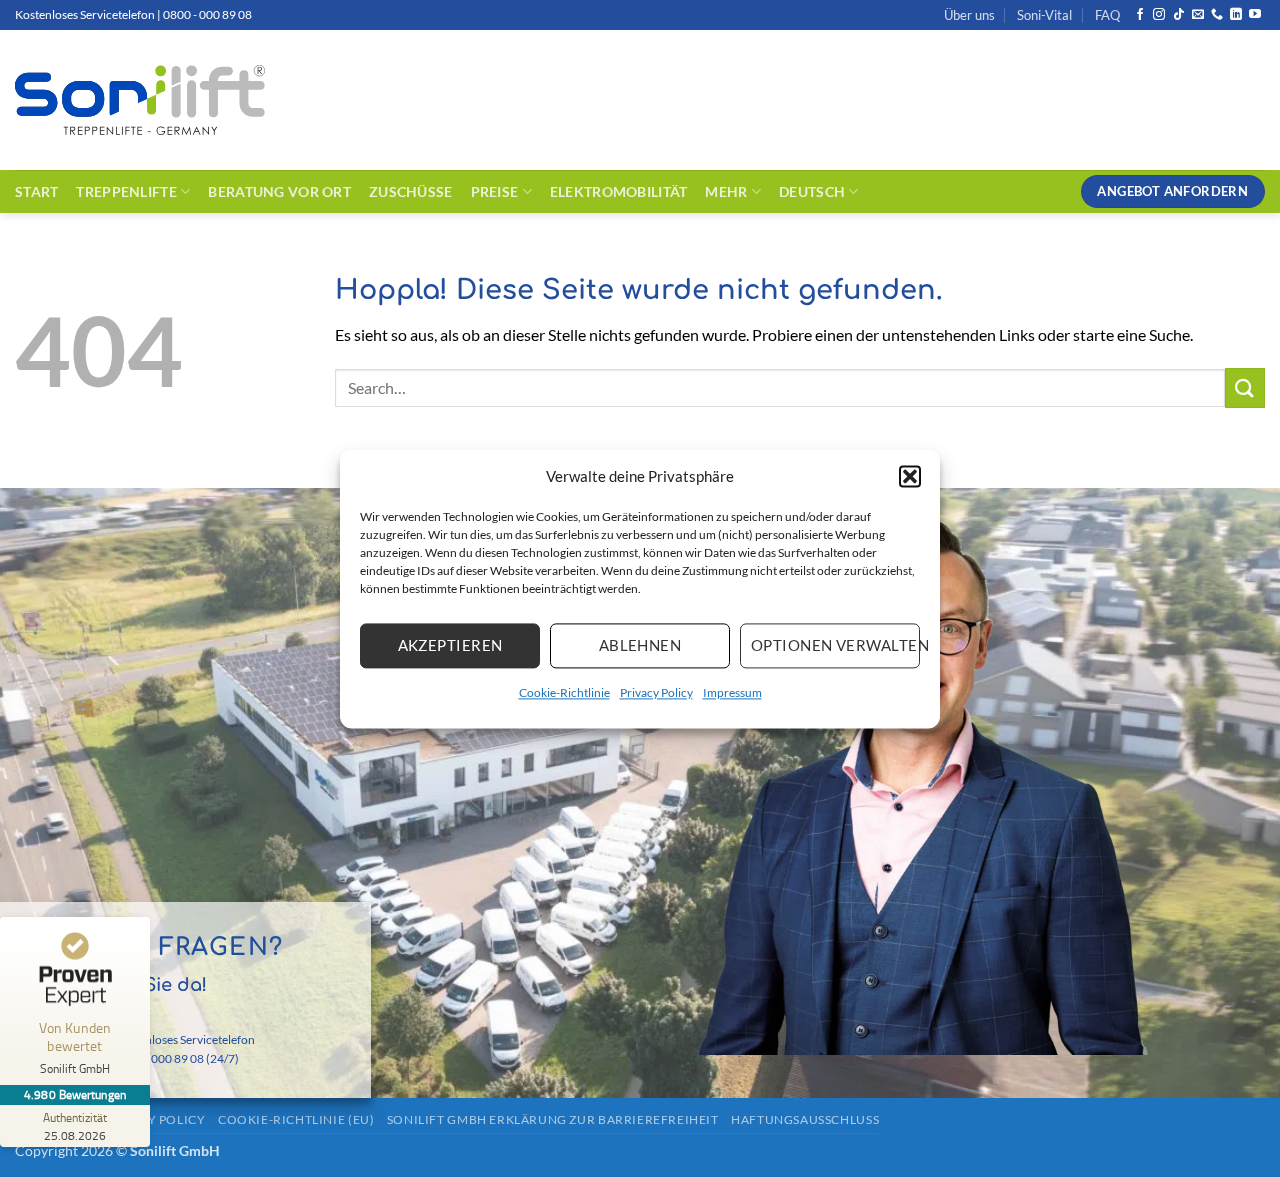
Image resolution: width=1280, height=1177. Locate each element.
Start (36, 191)
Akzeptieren (450, 645)
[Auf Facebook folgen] (1140, 15)
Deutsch (812, 191)
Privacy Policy (656, 692)
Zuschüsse (411, 191)
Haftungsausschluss (805, 1119)
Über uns (969, 15)
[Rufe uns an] (1217, 15)
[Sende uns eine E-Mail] (1198, 15)
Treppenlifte (126, 191)
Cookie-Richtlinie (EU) (296, 1119)
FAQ (1107, 15)
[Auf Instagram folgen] (1159, 15)
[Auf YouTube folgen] (1255, 15)
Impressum (732, 692)
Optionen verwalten (835, 645)
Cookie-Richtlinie (564, 692)
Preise (495, 191)
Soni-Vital (1044, 15)
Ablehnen (640, 645)
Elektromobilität (619, 191)
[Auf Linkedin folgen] (1236, 15)
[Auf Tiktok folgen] (1179, 15)
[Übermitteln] (1245, 387)
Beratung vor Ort (279, 191)
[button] (910, 476)
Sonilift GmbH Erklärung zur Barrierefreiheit (553, 1119)
